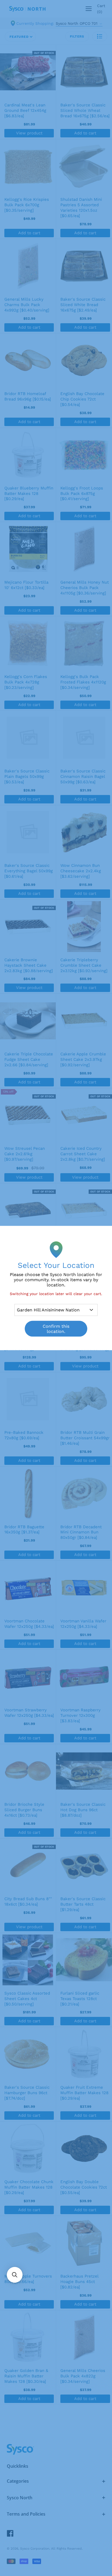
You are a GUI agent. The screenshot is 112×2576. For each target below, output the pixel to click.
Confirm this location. (56, 1329)
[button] (15, 2275)
